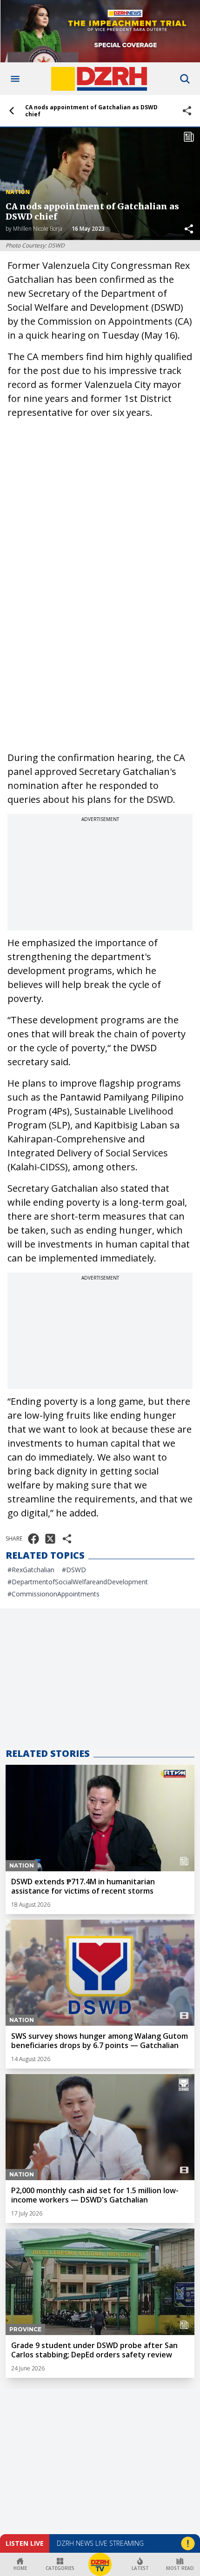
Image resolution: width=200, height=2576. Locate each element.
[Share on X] (50, 1539)
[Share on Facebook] (33, 1539)
